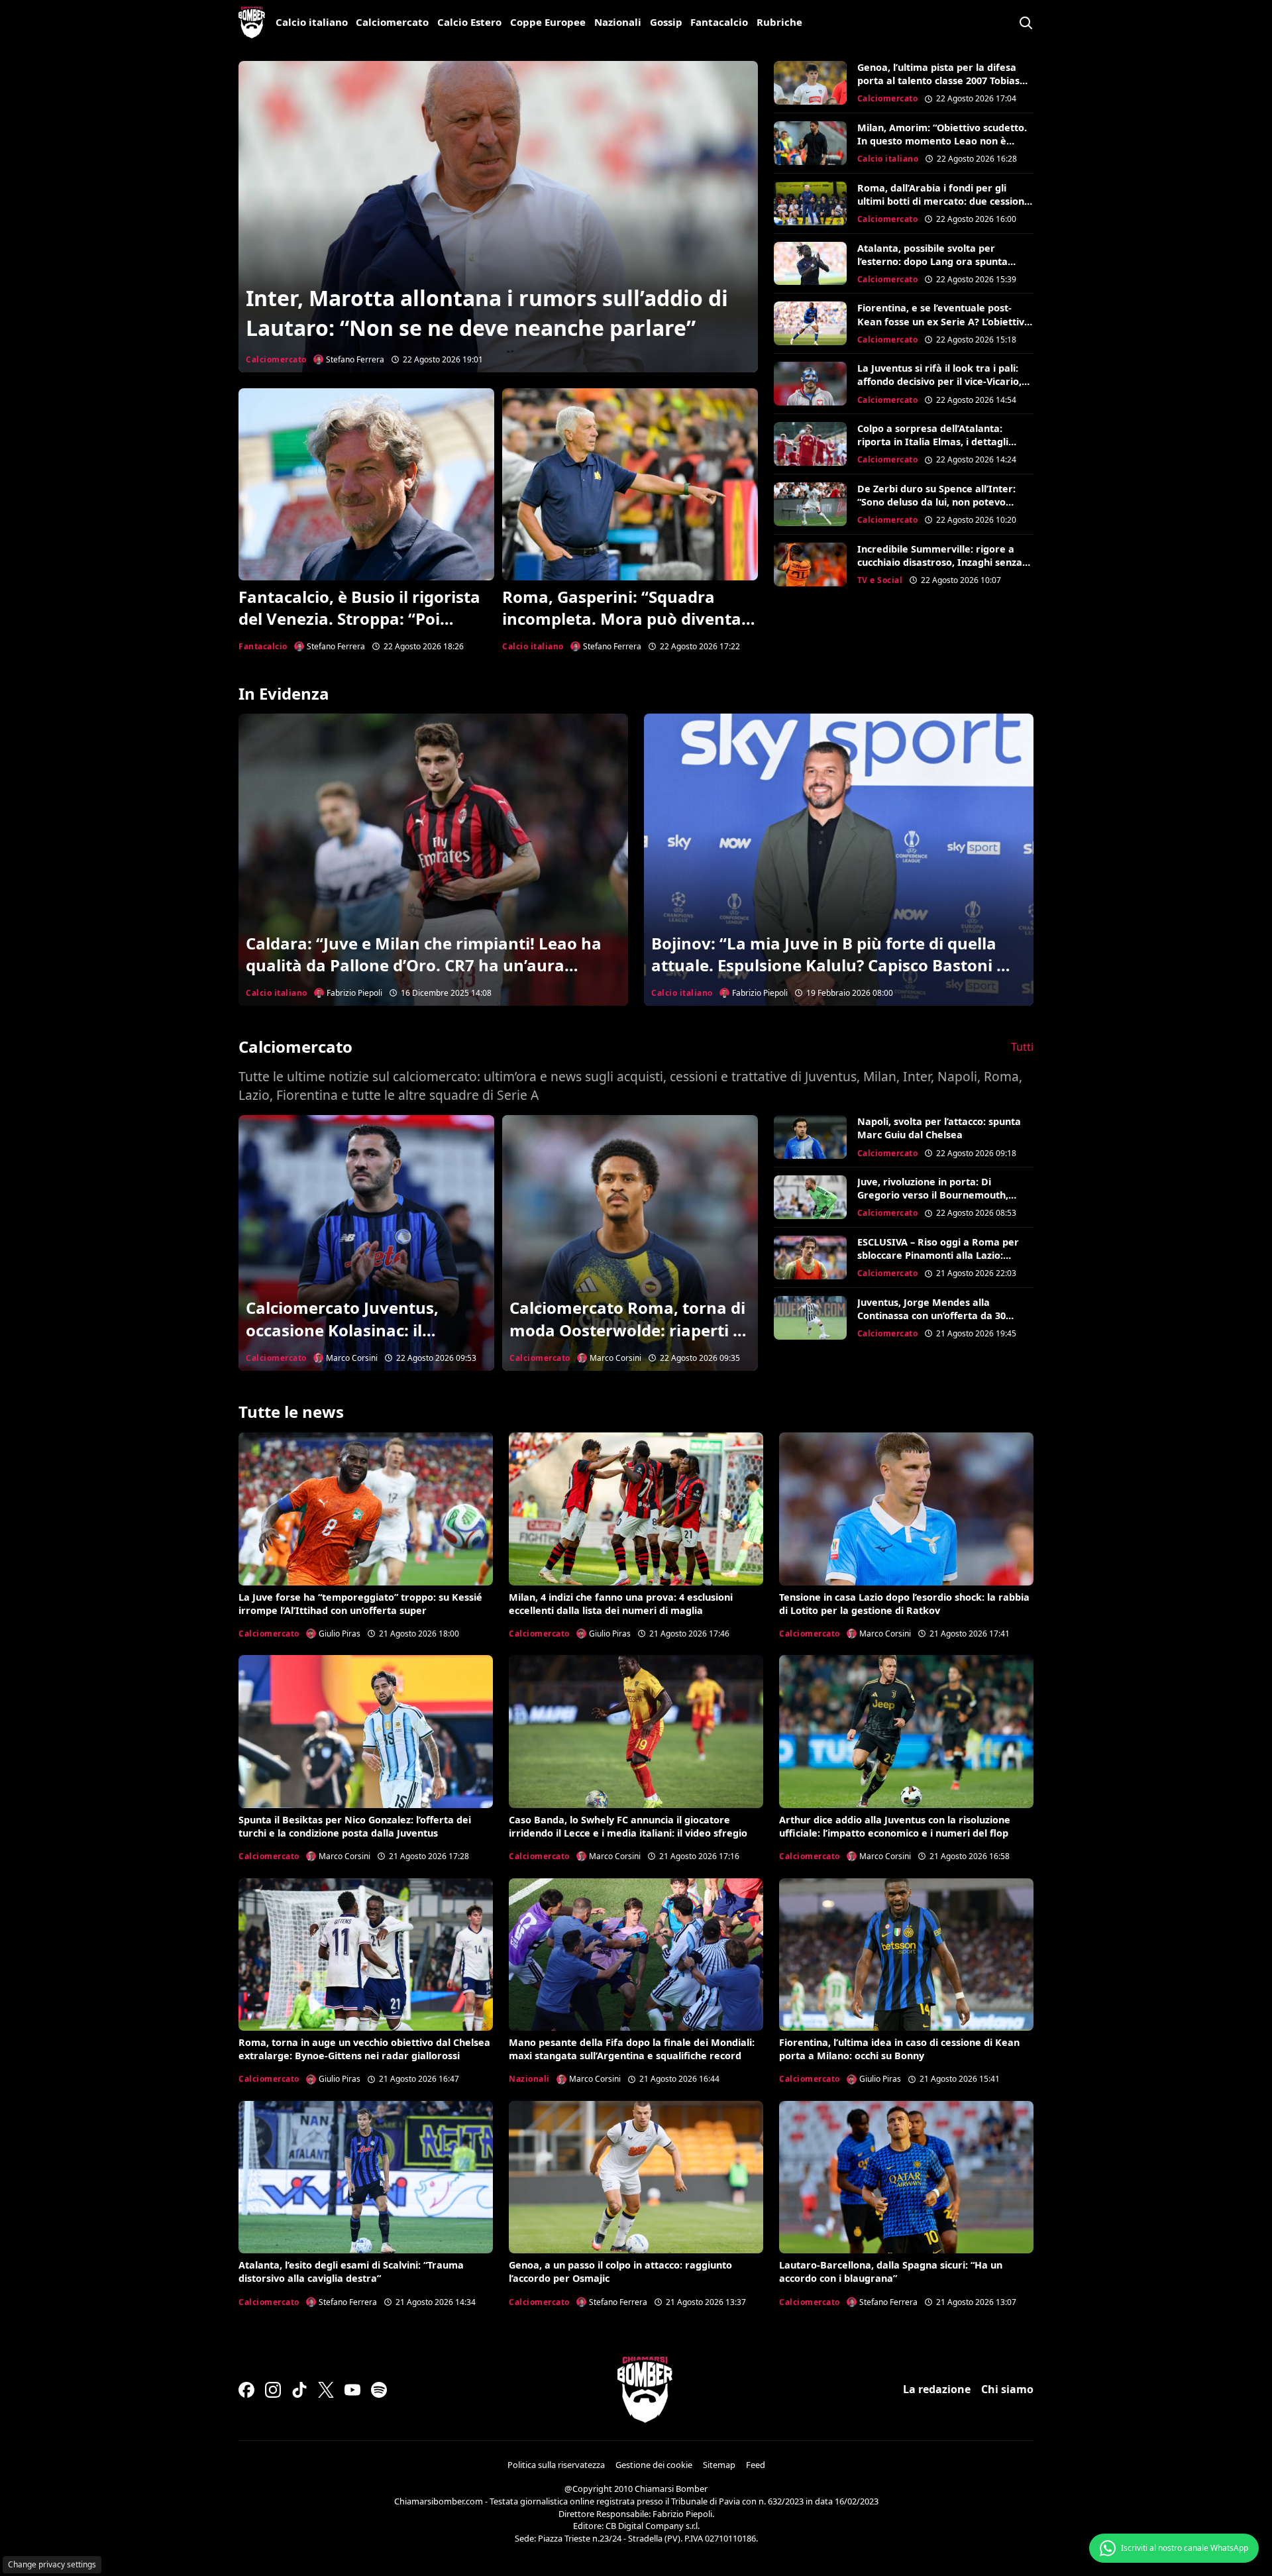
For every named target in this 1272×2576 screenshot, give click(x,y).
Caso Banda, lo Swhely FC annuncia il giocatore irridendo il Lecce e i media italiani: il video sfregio (628, 1826)
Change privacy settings (52, 2564)
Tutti (1022, 1047)
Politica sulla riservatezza (556, 2465)
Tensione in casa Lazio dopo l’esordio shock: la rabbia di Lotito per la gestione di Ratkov (904, 1604)
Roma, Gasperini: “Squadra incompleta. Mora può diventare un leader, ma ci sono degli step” (630, 619)
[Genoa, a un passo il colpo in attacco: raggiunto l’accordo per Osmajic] (636, 2177)
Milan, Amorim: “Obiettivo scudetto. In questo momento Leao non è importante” (942, 141)
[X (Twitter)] (326, 2390)
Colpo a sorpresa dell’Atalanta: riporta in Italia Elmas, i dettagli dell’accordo (933, 442)
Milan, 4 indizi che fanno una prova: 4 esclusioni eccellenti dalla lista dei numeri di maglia (621, 1604)
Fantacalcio (719, 22)
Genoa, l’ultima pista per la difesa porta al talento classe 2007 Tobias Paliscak (938, 80)
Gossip (666, 22)
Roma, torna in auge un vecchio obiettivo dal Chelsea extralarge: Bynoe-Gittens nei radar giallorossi (364, 2049)
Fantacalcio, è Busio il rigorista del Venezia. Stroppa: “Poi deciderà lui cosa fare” (359, 619)
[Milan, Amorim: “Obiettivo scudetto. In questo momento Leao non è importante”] (810, 143)
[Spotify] (379, 2390)
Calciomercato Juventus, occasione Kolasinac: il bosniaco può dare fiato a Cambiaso (346, 1341)
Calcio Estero (469, 22)
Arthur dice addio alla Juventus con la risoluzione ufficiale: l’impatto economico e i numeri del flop (895, 1826)
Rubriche (779, 22)
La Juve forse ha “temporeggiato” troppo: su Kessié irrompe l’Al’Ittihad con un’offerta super (360, 1604)
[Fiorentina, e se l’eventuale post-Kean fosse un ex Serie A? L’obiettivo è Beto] (810, 323)
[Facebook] (246, 2390)
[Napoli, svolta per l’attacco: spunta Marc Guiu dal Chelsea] (810, 1137)
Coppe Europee (548, 22)
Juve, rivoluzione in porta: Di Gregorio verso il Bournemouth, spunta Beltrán (933, 1195)
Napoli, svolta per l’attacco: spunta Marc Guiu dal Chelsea (939, 1128)
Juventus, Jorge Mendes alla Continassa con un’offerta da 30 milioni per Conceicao (931, 1315)
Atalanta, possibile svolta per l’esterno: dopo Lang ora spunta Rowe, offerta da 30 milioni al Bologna (932, 268)
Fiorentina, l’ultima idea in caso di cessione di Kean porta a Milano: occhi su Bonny (899, 2049)
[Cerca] (1026, 23)
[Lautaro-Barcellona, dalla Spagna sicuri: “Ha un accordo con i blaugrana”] (906, 2177)
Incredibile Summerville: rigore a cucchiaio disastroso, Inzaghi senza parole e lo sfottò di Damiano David (942, 562)
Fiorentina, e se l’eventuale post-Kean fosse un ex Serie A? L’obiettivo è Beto (944, 321)
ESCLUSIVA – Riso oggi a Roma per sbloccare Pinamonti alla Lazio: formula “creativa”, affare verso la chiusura (939, 1262)
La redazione (937, 2389)
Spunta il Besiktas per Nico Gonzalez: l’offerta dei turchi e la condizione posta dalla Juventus (355, 1826)
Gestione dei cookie (654, 2465)
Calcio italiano (312, 22)
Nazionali (618, 22)
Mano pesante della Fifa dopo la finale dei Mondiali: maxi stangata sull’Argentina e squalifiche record (632, 2049)
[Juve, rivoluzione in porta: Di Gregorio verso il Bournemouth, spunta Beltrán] (810, 1197)
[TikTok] (299, 2390)
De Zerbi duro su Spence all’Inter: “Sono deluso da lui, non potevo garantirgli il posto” (936, 502)
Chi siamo (1007, 2389)
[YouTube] (352, 2390)
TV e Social (880, 580)
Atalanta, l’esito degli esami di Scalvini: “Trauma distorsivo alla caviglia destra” (351, 2272)
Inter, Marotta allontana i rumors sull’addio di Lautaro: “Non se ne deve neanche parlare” (487, 313)
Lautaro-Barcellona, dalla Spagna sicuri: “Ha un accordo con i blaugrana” (891, 2272)
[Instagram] (273, 2390)
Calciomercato (392, 22)
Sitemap (719, 2465)
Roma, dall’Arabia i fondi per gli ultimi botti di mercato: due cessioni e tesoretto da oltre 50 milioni (942, 201)
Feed (756, 2465)
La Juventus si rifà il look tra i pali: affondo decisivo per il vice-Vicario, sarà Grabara (939, 381)
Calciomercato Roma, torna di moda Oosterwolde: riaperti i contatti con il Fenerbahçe (627, 1330)
